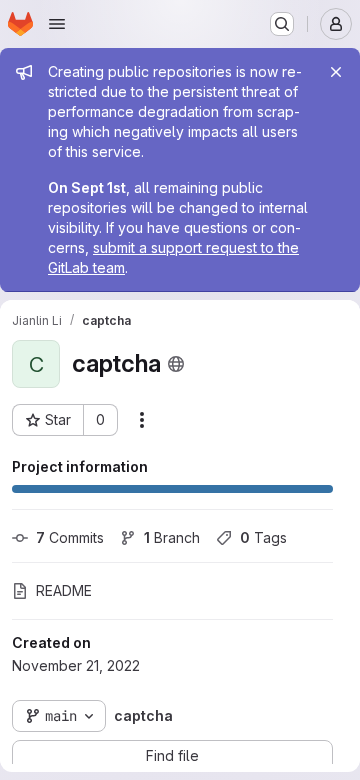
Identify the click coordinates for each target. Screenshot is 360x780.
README (64, 590)
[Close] (336, 72)
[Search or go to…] (282, 24)
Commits (70, 537)
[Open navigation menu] (57, 24)
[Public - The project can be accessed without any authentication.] (176, 364)
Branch (172, 537)
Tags (263, 537)
